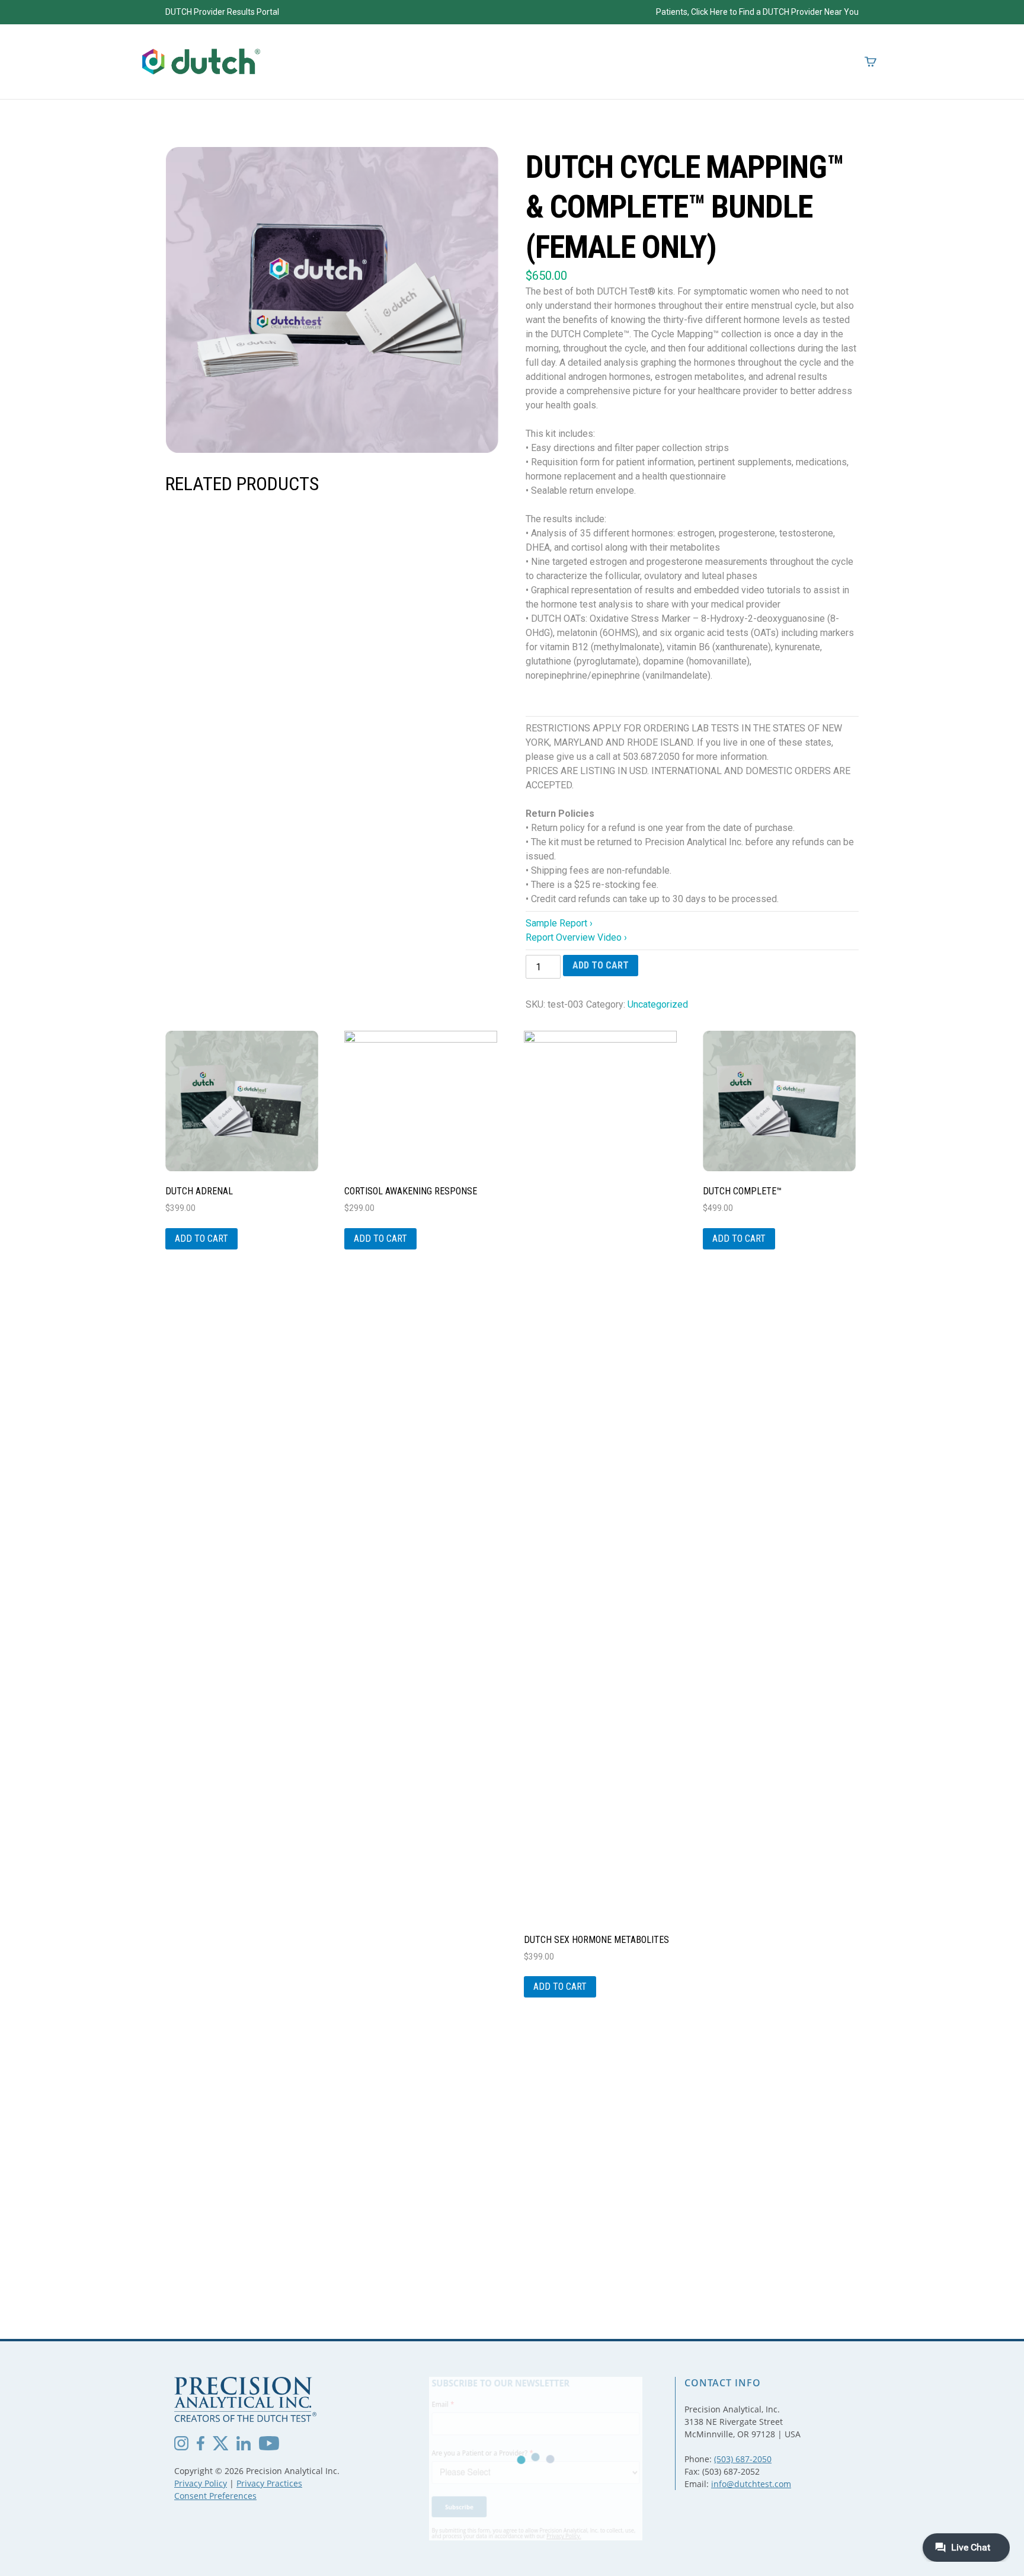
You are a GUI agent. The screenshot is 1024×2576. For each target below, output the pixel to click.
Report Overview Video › (576, 937)
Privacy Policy (201, 2483)
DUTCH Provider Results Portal (222, 12)
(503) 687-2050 (743, 2459)
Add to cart (601, 965)
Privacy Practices (269, 2483)
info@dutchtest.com (751, 2484)
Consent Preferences (215, 2496)
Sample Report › (559, 923)
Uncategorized (658, 1004)
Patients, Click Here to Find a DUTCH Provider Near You (757, 12)
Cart (871, 62)
